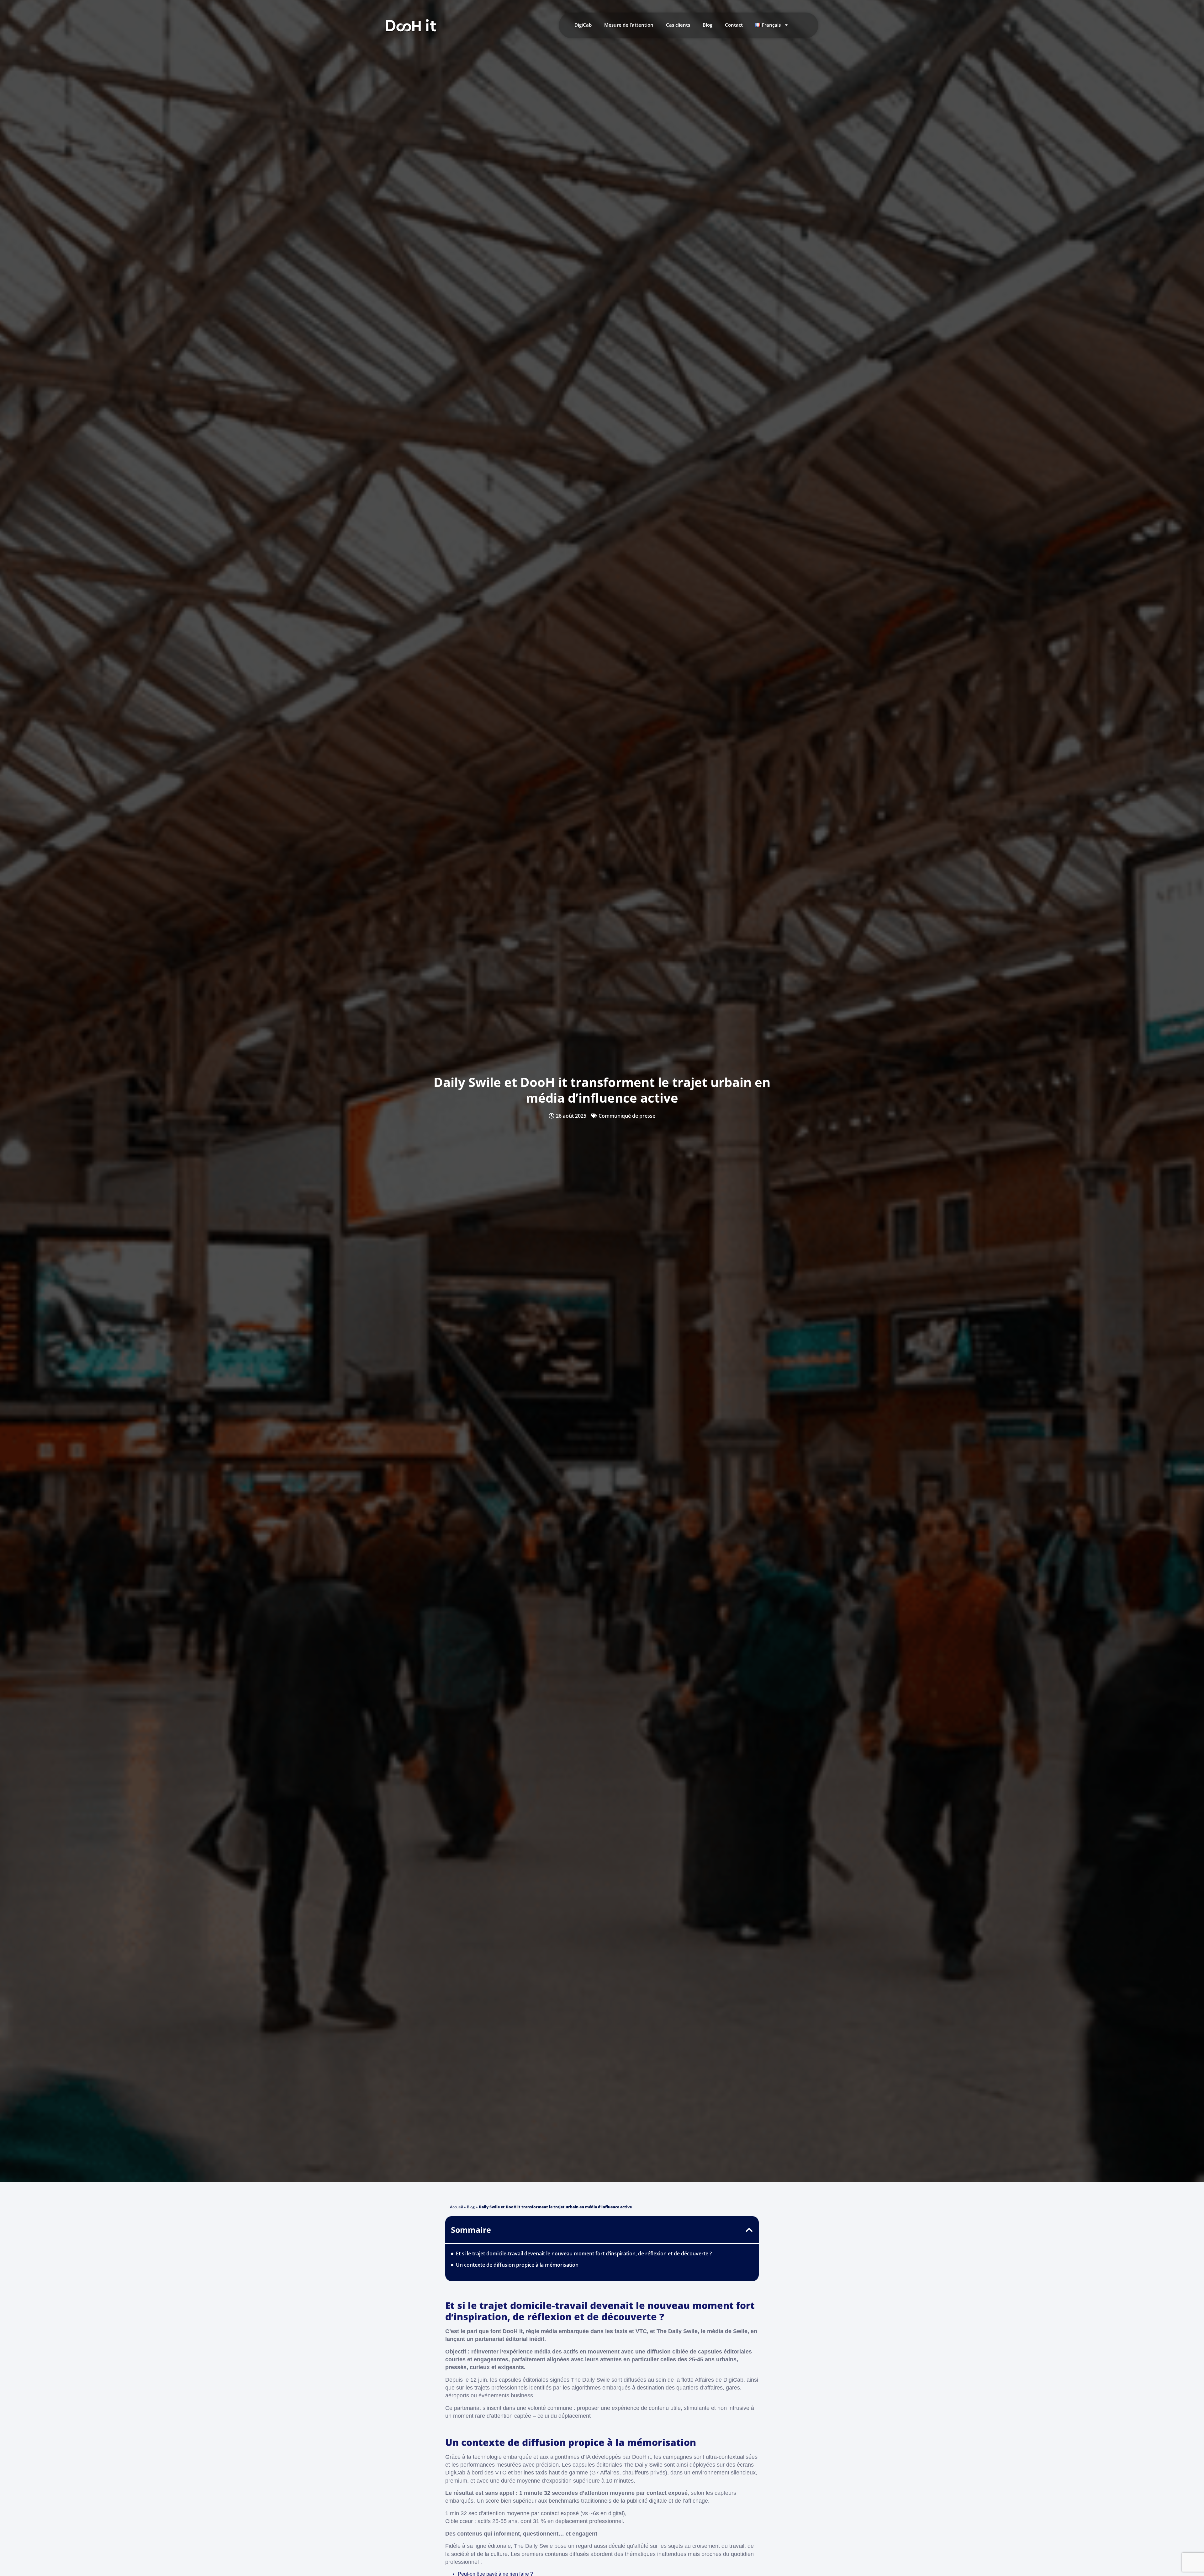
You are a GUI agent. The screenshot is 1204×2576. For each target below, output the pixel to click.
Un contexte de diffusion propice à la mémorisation (517, 2265)
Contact (734, 25)
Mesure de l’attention (629, 25)
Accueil (456, 2207)
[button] (749, 2230)
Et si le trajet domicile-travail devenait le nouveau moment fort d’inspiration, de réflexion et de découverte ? (584, 2253)
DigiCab (583, 25)
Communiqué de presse (627, 1116)
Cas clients (678, 25)
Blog (708, 25)
